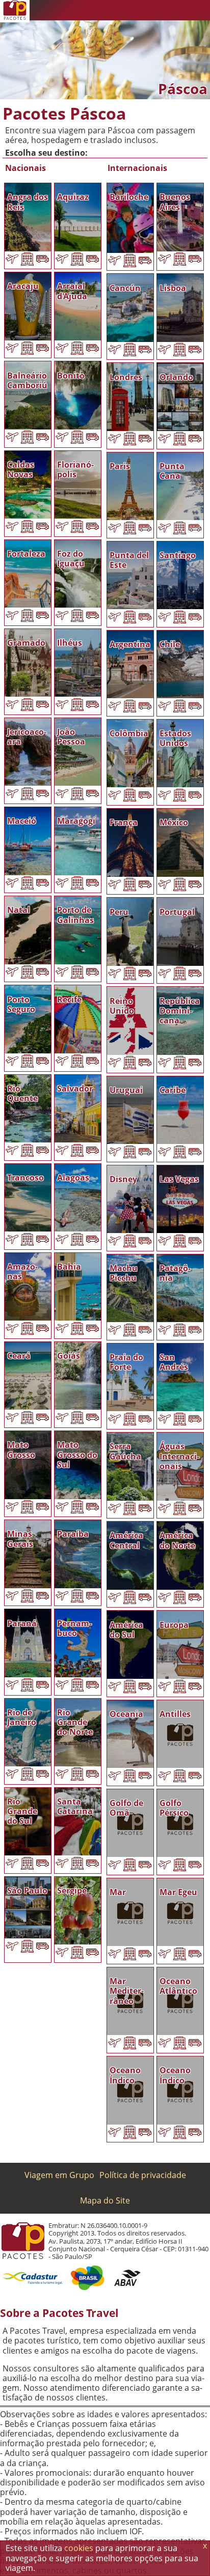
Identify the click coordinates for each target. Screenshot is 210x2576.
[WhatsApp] (139, 10)
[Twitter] (159, 10)
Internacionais (137, 168)
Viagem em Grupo (59, 2175)
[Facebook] (179, 10)
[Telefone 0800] (118, 10)
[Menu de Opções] (200, 10)
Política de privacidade (143, 2175)
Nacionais (25, 168)
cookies (79, 2548)
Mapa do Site (105, 2200)
